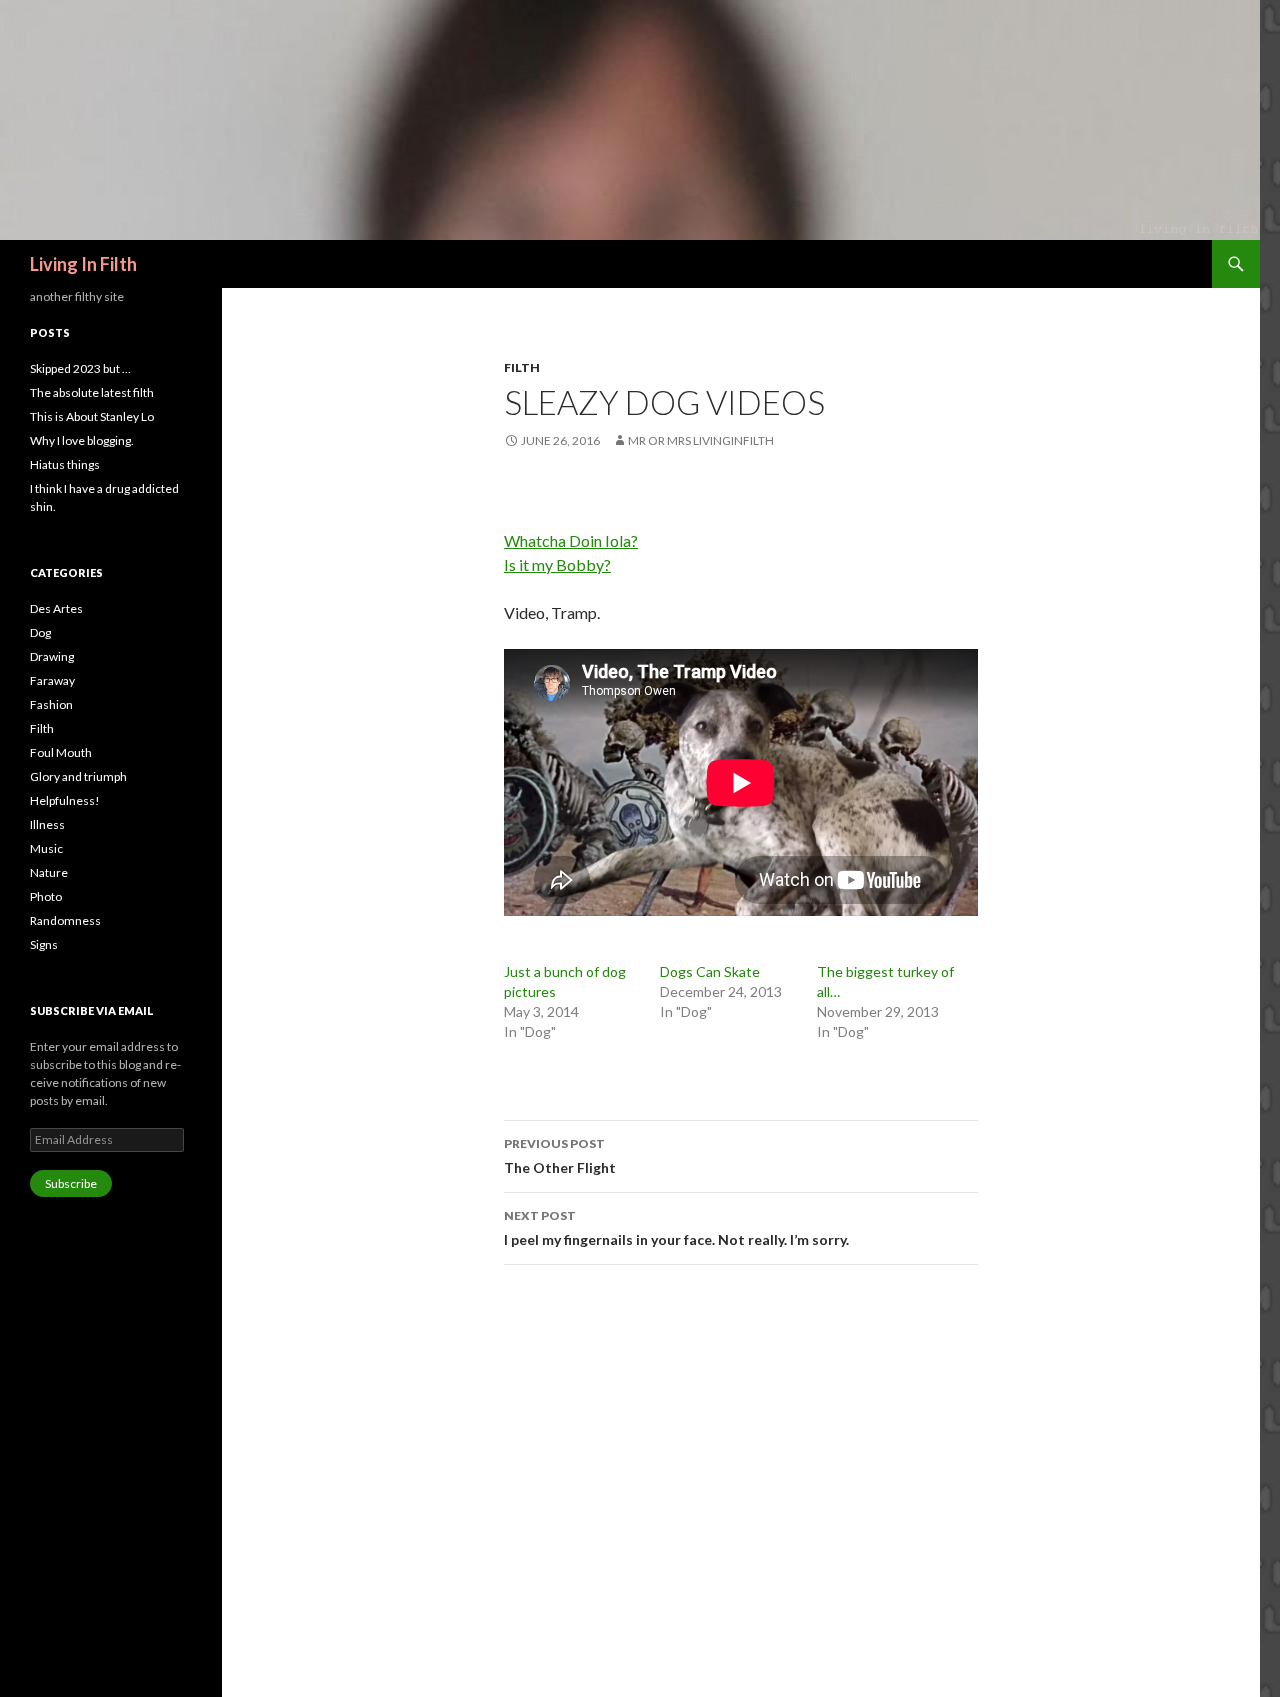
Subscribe (71, 1183)
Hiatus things (65, 464)
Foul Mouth (61, 752)
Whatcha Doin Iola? (571, 540)
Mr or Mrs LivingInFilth (701, 440)
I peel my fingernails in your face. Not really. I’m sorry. (678, 1228)
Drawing (52, 656)
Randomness (65, 920)
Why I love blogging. (82, 440)
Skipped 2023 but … (80, 368)
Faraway (52, 680)
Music (46, 848)
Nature (49, 872)
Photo (46, 896)
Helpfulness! (65, 800)
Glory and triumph (78, 776)
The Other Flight (560, 1156)
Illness (47, 824)
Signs (44, 944)
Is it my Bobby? (557, 564)
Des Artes (56, 608)
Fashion (51, 704)
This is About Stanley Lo (92, 416)
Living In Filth (83, 264)
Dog (40, 632)
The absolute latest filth (92, 392)
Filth (522, 367)
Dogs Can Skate (710, 971)
